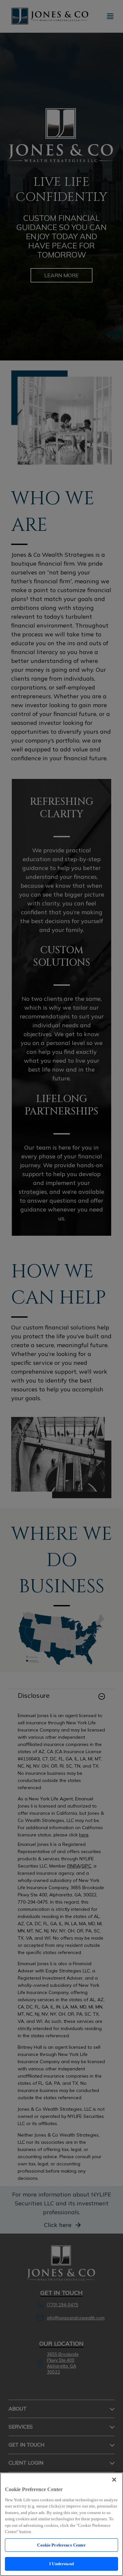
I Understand (61, 2564)
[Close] (114, 2480)
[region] (61, 2524)
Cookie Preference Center (61, 2545)
